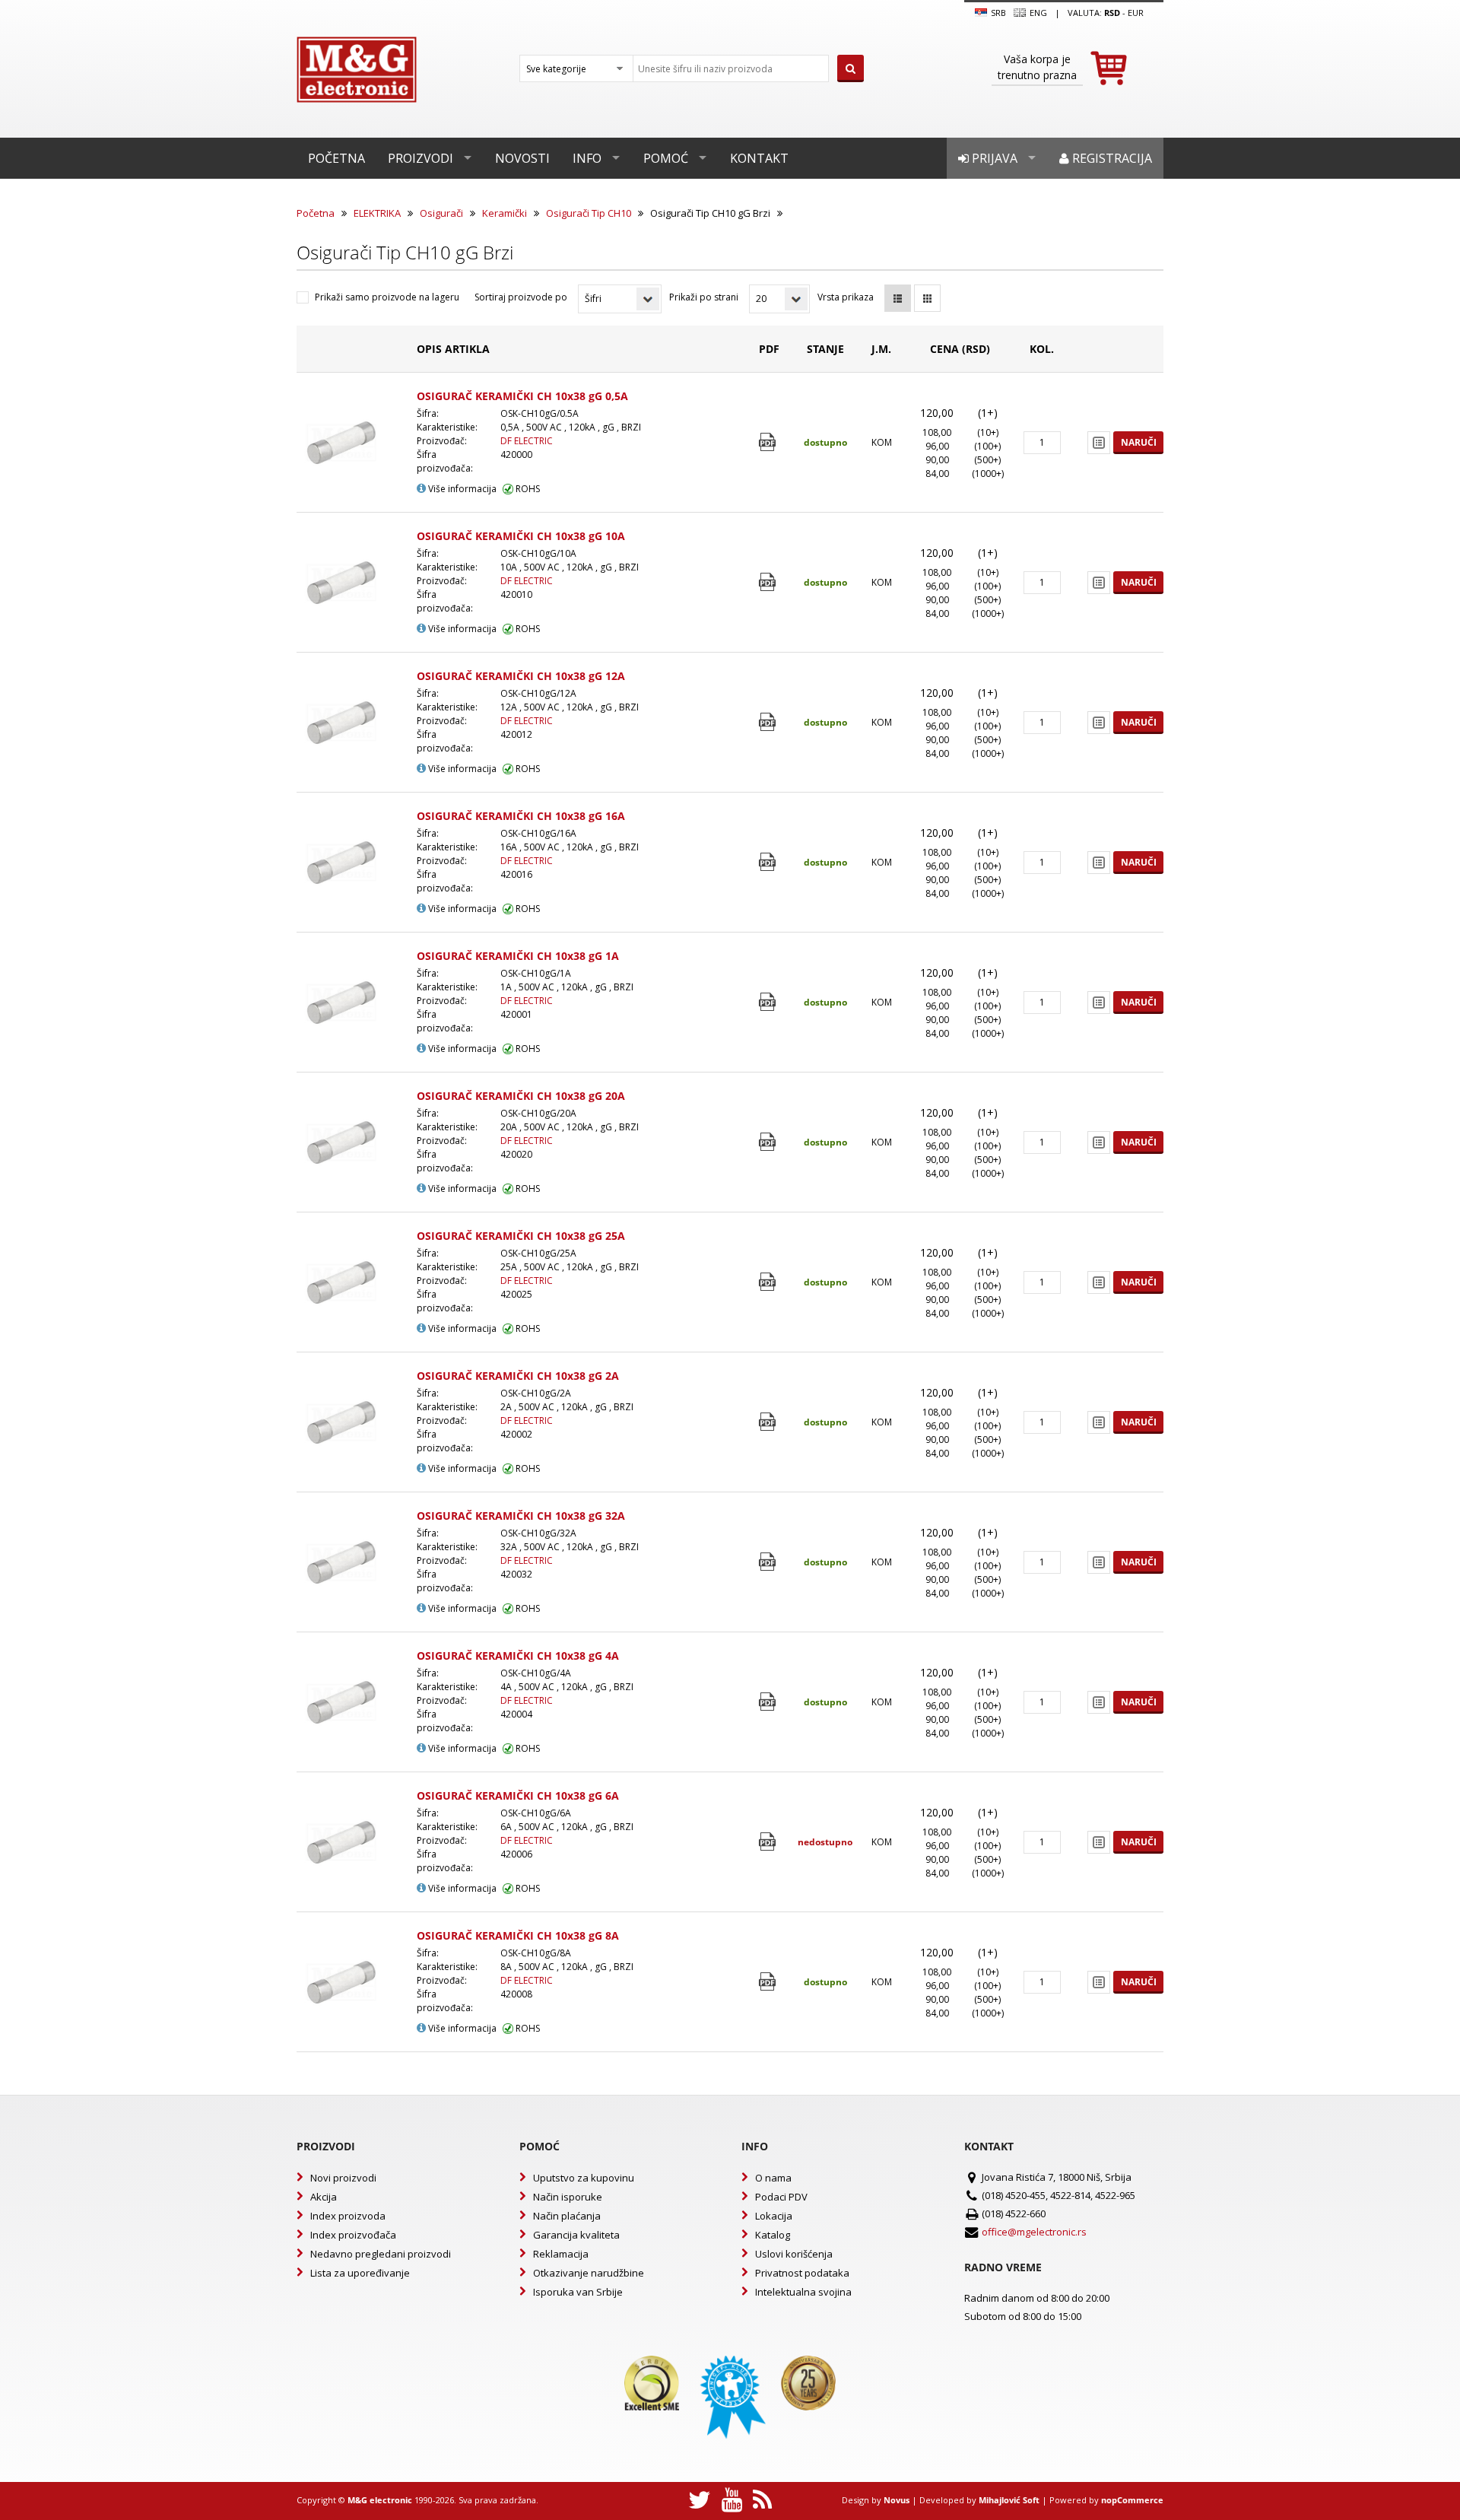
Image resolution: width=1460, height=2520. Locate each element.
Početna (336, 158)
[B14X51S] (769, 442)
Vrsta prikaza (846, 297)
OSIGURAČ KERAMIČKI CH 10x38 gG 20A (521, 1096)
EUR (1136, 13)
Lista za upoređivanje (360, 2273)
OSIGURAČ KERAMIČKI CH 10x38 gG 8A (518, 1935)
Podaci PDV (781, 2197)
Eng (1037, 13)
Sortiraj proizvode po (521, 297)
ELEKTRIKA (377, 213)
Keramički (505, 213)
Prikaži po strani (704, 297)
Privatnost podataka (802, 2273)
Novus (897, 2500)
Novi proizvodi (343, 2178)
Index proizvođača (353, 2235)
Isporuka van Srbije (578, 2292)
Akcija (324, 2197)
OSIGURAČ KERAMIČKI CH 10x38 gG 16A (521, 816)
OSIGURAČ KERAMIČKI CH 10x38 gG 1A (518, 956)
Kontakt (759, 158)
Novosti (522, 158)
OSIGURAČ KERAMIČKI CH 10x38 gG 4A (518, 1656)
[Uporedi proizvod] (1099, 443)
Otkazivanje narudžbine (589, 2273)
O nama (773, 2178)
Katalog (773, 2235)
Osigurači (441, 213)
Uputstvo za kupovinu (584, 2178)
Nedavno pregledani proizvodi (381, 2254)
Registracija (1111, 158)
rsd (1112, 13)
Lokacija (774, 2216)
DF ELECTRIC (527, 441)
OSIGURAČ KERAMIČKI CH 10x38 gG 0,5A (522, 396)
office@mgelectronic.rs (1034, 2232)
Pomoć (666, 158)
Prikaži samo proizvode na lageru (387, 297)
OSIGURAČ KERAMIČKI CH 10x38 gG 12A (521, 676)
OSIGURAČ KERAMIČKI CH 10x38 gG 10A (521, 536)
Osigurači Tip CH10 (589, 213)
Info (587, 158)
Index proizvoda (348, 2216)
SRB (997, 13)
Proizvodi (421, 158)
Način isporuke (568, 2197)
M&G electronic (380, 2500)
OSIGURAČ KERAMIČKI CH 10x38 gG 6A (518, 1795)
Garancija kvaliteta (576, 2235)
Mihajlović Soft (1009, 2500)
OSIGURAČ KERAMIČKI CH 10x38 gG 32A (521, 1516)
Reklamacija (561, 2254)
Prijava (993, 158)
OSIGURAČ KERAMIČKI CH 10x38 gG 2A (518, 1376)
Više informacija (461, 489)
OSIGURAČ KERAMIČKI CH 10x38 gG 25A (521, 1236)
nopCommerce (1132, 2500)
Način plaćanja (567, 2216)
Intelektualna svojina (803, 2292)
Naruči (1139, 442)
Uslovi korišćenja (794, 2254)
